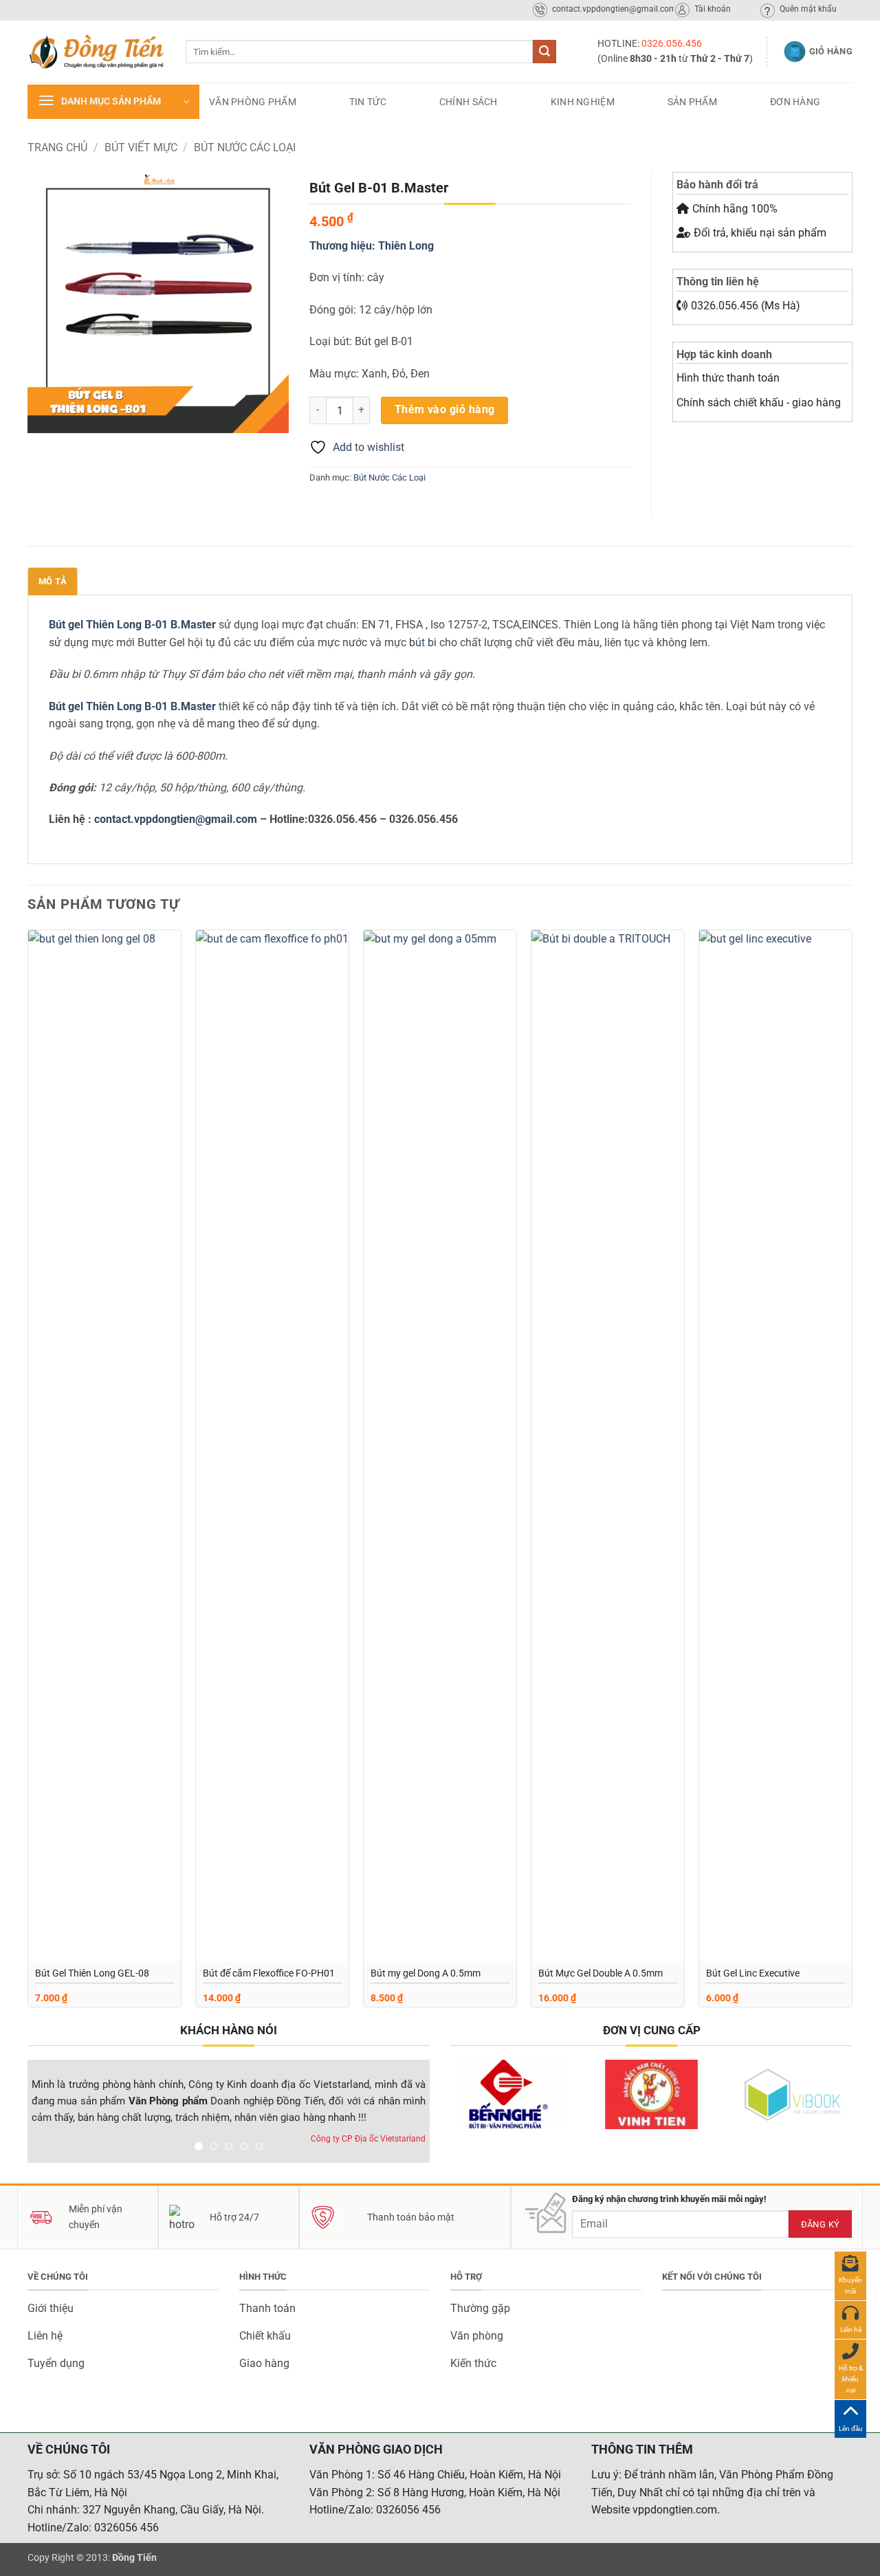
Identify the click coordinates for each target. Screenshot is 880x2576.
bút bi (423, 642)
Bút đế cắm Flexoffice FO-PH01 (269, 1973)
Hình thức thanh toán (728, 378)
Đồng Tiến (134, 2558)
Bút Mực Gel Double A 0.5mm (601, 1973)
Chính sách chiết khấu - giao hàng (759, 403)
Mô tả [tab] (53, 581)
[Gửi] (544, 52)
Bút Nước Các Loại (245, 147)
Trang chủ (57, 147)
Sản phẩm (692, 102)
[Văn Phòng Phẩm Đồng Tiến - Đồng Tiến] (96, 52)
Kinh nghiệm (583, 102)
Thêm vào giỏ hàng (445, 410)
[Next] (404, 2114)
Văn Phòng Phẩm (253, 102)
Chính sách (469, 102)
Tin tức (368, 102)
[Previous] (53, 2114)
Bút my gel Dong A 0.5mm (426, 1973)
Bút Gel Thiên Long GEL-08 (92, 1973)
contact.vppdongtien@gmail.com (176, 819)
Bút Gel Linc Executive (753, 1973)
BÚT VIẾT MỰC (141, 147)
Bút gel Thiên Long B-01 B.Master (132, 625)
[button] (113, 102)
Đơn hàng (795, 102)
